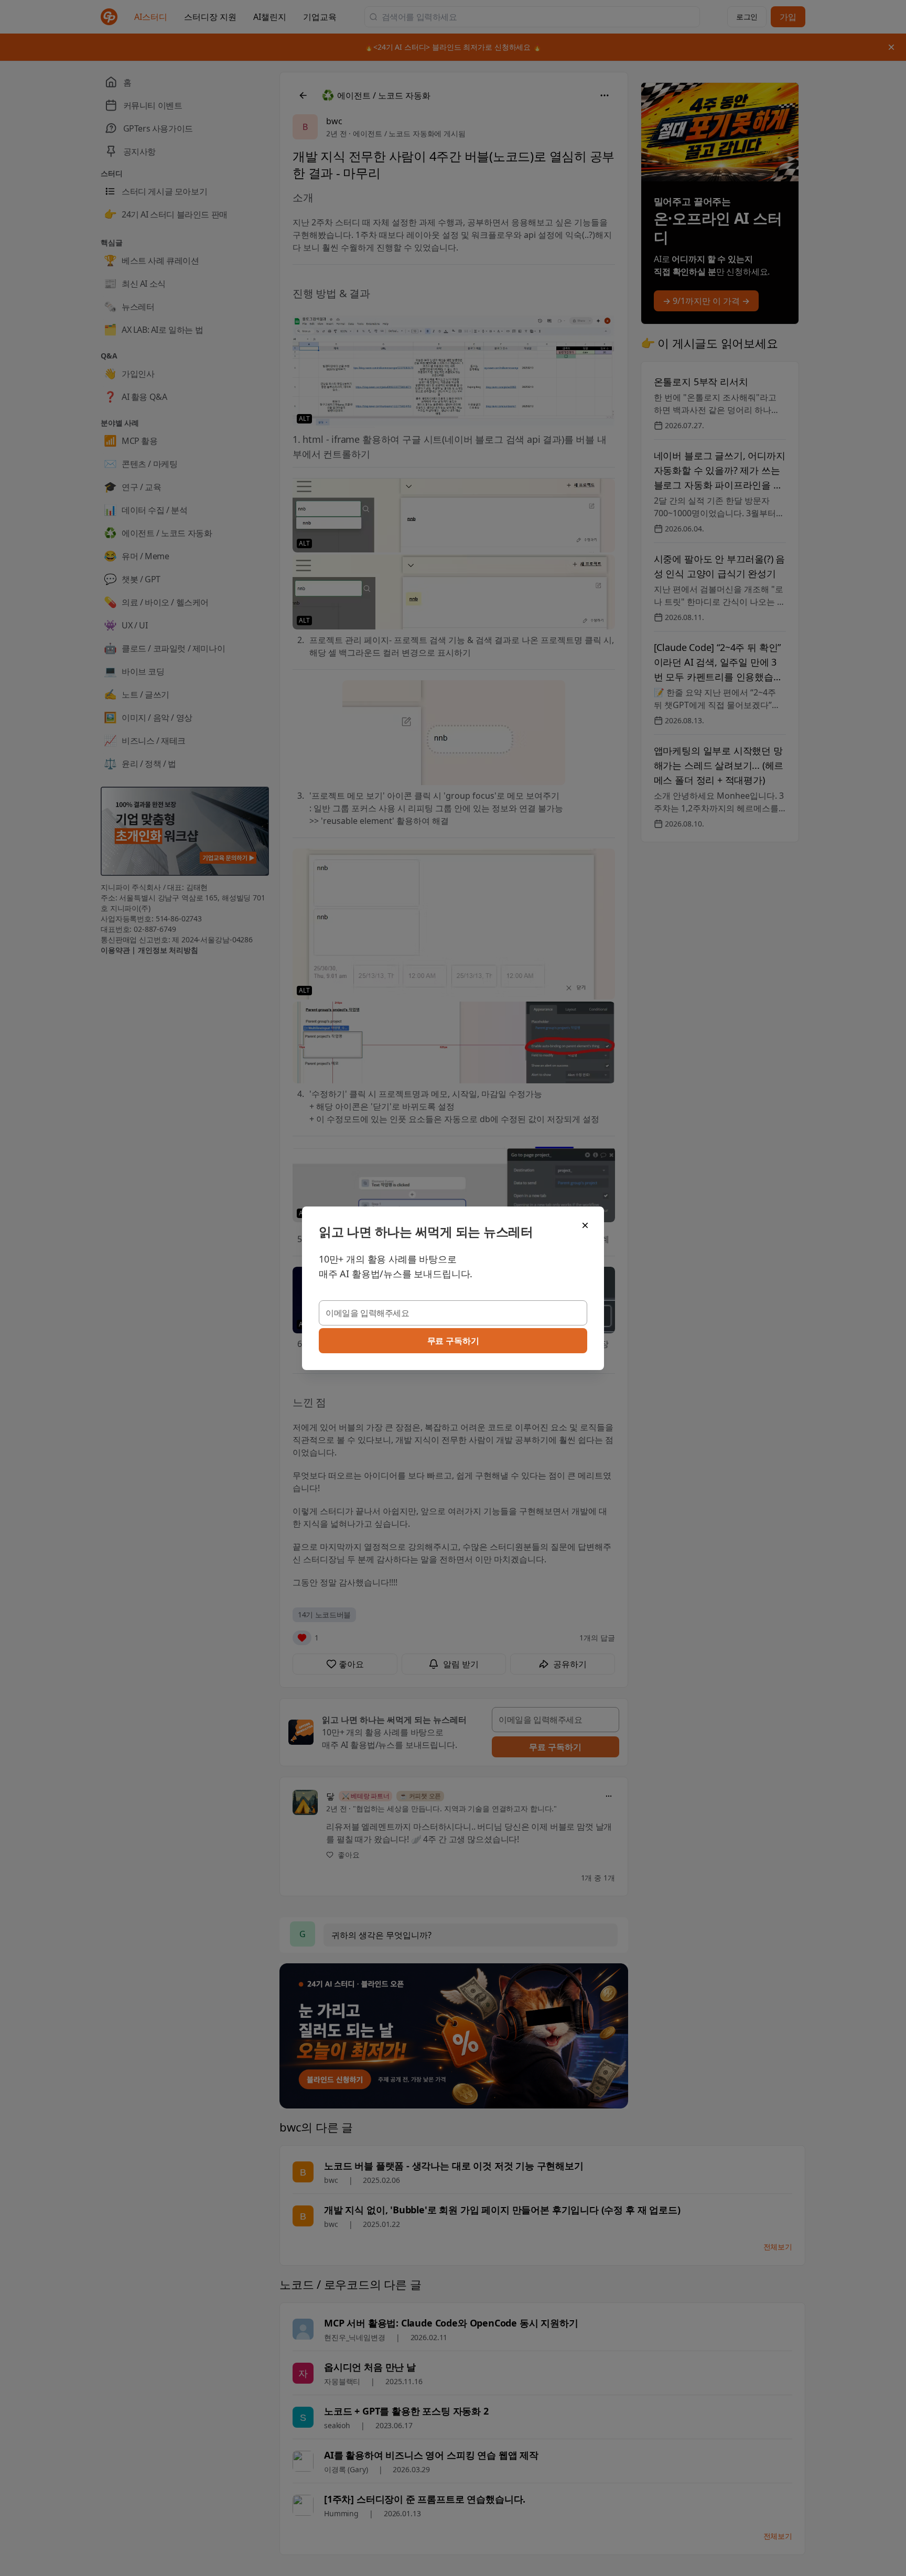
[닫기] (585, 1225)
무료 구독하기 (453, 1341)
